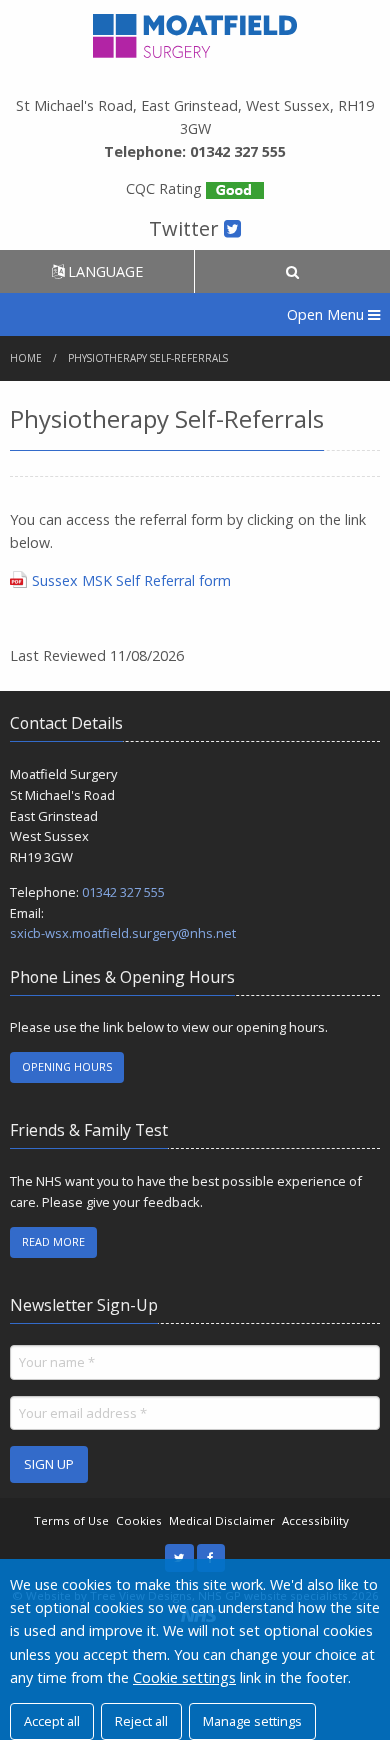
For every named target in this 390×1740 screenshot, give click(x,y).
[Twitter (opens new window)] (179, 1558)
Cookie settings (184, 1677)
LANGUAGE (103, 271)
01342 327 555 (123, 892)
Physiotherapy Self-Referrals (148, 358)
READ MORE (53, 1241)
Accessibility (315, 1520)
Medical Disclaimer (222, 1520)
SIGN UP (49, 1464)
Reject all (141, 1721)
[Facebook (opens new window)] (211, 1558)
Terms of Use (71, 1520)
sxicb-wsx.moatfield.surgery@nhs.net (123, 933)
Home (26, 358)
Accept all (52, 1721)
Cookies (139, 1520)
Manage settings (252, 1721)
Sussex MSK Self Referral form (131, 580)
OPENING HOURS (67, 1066)
